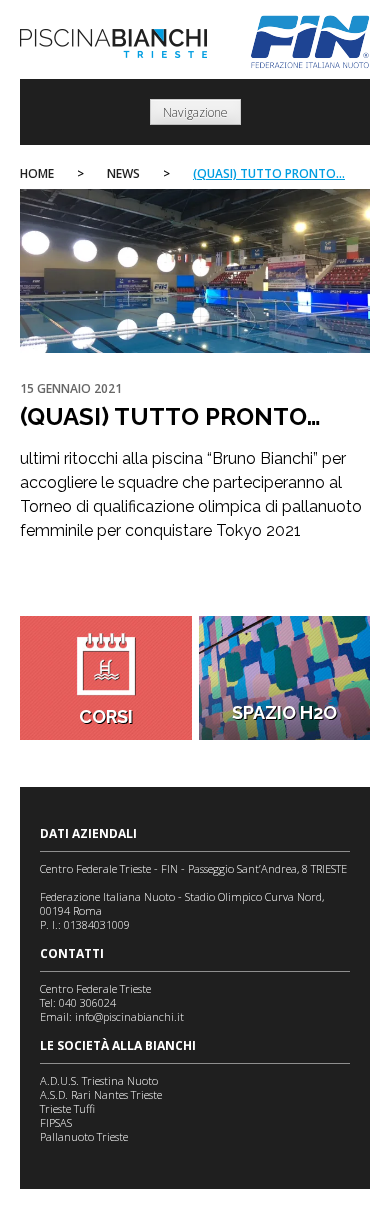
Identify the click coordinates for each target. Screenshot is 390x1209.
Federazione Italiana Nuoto (310, 42)
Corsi (106, 716)
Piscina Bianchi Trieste (113, 43)
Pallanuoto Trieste (84, 1136)
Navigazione (195, 112)
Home (37, 173)
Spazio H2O (284, 712)
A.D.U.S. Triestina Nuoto (99, 1080)
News (123, 173)
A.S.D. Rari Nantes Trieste (101, 1094)
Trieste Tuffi (67, 1108)
